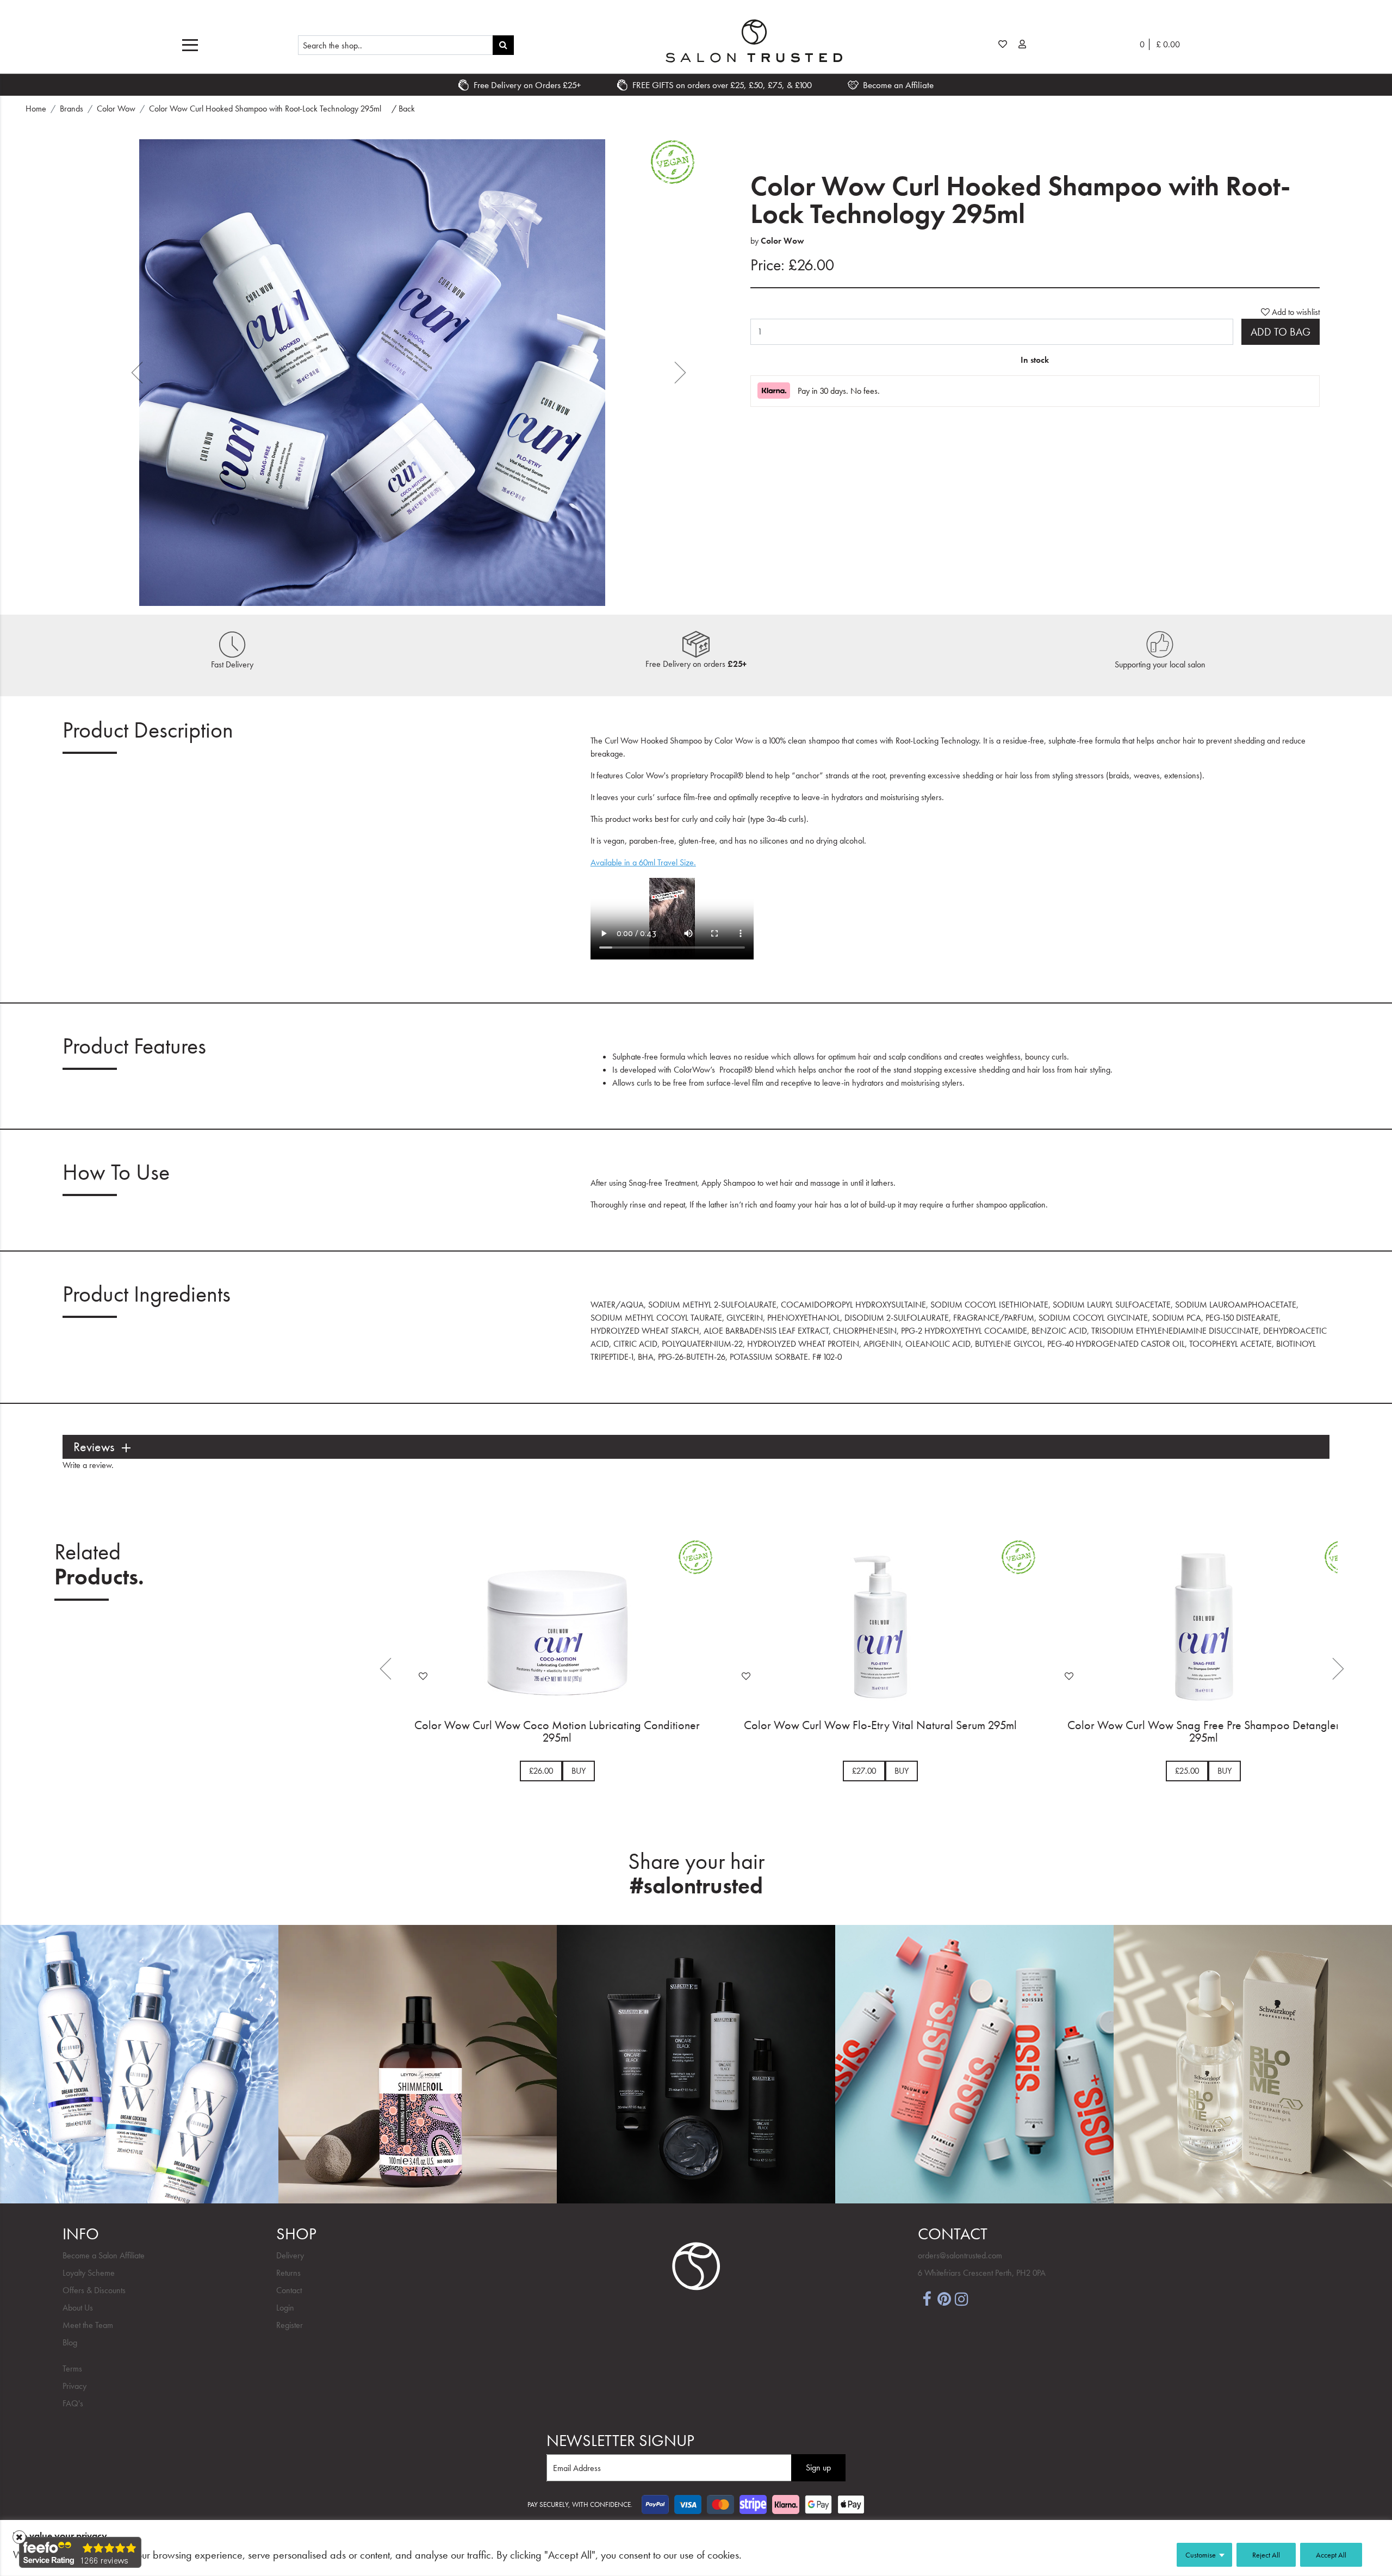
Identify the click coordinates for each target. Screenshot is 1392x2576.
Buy (579, 1771)
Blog (70, 2342)
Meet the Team (88, 2325)
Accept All (1331, 2555)
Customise (1201, 2555)
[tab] (696, 1447)
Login (285, 2308)
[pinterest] (944, 2298)
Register (290, 2325)
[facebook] (927, 2298)
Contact (289, 2290)
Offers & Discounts (94, 2290)
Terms (72, 2368)
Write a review (87, 1465)
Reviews (94, 1447)
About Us (78, 2308)
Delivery (290, 2255)
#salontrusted (696, 1886)
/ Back (403, 109)
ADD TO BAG (1281, 332)
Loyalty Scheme (89, 2273)
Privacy (74, 2386)
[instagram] (961, 2298)
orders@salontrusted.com (960, 2255)
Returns (288, 2273)
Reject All (1266, 2555)
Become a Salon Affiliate (104, 2255)
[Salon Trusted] (754, 41)
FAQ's (73, 2403)
